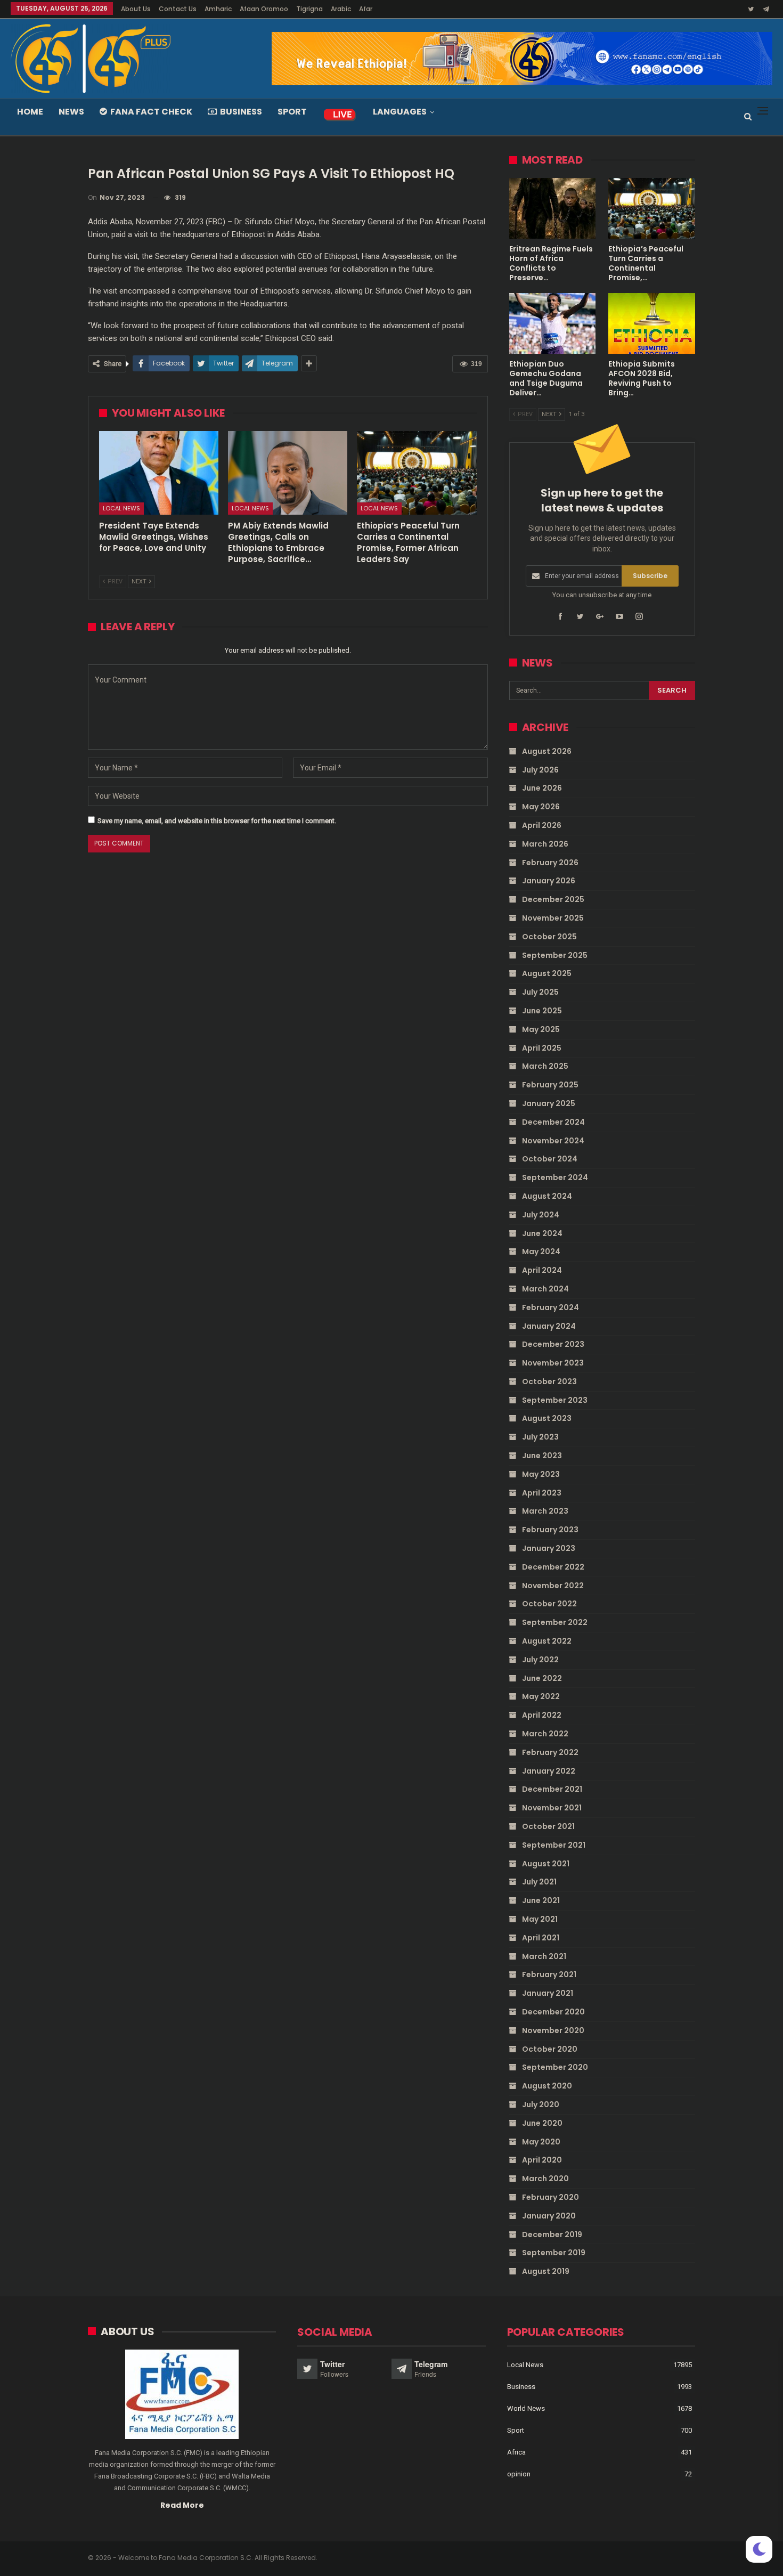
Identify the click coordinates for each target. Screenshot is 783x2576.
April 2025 (542, 1048)
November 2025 (553, 918)
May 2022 (541, 1696)
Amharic (218, 9)
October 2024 (550, 1159)
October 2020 (550, 2049)
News (71, 112)
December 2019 (552, 2234)
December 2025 (553, 899)
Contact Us (178, 9)
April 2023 (542, 1493)
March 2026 (545, 844)
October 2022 (549, 1604)
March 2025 (545, 1066)
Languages (400, 112)
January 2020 (549, 2216)
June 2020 (542, 2123)
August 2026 (547, 751)
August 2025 (547, 973)
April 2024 (542, 1270)
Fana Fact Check (151, 112)
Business (241, 112)
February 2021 (549, 1974)
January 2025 (549, 1103)
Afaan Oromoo (264, 9)
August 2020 (547, 2086)
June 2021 (541, 1900)
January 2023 (549, 1548)
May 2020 (541, 2142)
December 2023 (553, 1344)
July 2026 (540, 770)
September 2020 (555, 2067)
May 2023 (541, 1474)
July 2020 (541, 2104)
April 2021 (541, 1938)
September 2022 (555, 1622)
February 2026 (550, 863)
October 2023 (549, 1382)
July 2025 (540, 992)
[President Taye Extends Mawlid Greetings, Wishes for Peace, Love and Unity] (159, 473)
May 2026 (541, 807)
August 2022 (547, 1641)
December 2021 (552, 1789)
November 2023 (553, 1363)
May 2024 (541, 1252)
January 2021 (548, 1993)
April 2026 (542, 825)
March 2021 (544, 1956)
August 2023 (547, 1418)
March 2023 (545, 1511)
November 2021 (552, 1808)
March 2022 (545, 1734)
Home (30, 112)
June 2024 (542, 1233)
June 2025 (542, 1011)
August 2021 (546, 1864)
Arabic (341, 9)
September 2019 (554, 2253)
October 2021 (548, 1826)
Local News (121, 508)
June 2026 (542, 788)
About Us (136, 9)
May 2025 (541, 1029)
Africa (516, 2452)
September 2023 (555, 1400)
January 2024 (549, 1326)
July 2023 (540, 1437)
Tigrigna (309, 9)
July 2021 (539, 1882)
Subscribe (650, 576)
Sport (292, 112)
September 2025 (555, 955)
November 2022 (553, 1586)
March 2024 (545, 1289)
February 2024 (550, 1307)
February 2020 (550, 2197)
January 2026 (549, 881)
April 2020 (542, 2160)
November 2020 (553, 2030)
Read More (182, 2505)
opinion (519, 2474)
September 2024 (555, 1177)
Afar (366, 9)
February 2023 (550, 1530)
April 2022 (542, 1715)
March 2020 (545, 2179)
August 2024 (547, 1196)
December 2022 (553, 1567)
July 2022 (540, 1660)
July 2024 (541, 1215)
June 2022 (542, 1678)
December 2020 (553, 2012)
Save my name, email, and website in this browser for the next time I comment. (217, 821)
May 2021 (540, 1919)
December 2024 (553, 1122)
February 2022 (550, 1752)
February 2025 (550, 1085)
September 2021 (554, 1845)
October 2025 (549, 937)
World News (526, 2408)
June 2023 (542, 1456)
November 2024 (553, 1141)
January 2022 (549, 1771)
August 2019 (546, 2271)
